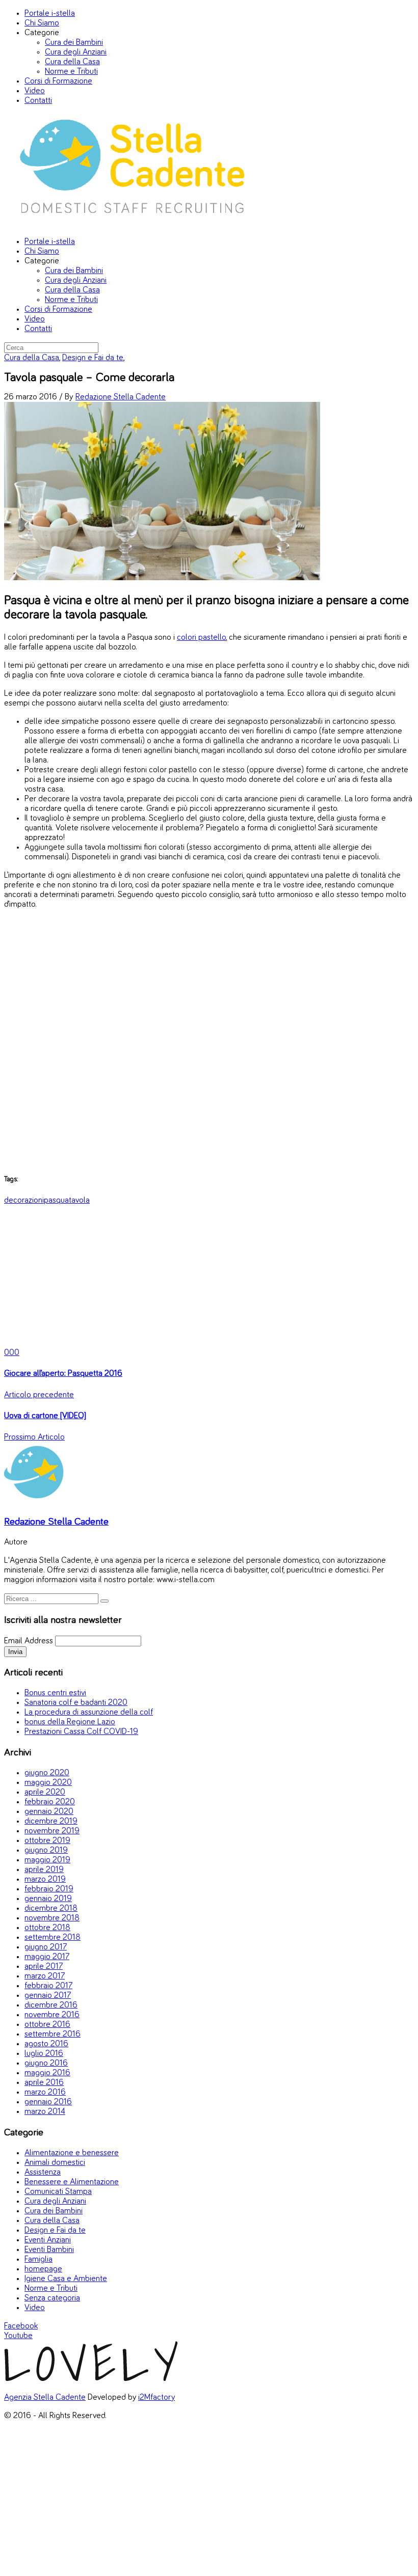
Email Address (29, 1641)
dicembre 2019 (51, 1821)
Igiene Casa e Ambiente (66, 2279)
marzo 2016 (45, 2092)
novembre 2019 (52, 1831)
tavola (79, 1200)
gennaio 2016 (48, 2102)
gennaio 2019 (48, 1899)
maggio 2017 (47, 1957)
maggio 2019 (47, 1860)
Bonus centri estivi (55, 1693)
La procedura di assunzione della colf (89, 1712)
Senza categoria (52, 2298)
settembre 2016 (53, 2034)
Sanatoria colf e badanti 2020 (76, 1703)
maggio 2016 (47, 2073)
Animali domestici (55, 2163)
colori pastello (201, 638)
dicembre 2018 (51, 1908)
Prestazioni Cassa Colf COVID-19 (81, 1732)
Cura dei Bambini (74, 43)
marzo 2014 (45, 2112)
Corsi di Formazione (58, 81)
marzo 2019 (45, 1879)
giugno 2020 (47, 1773)
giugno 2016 (46, 2063)
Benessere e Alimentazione (72, 2182)
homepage (43, 2269)
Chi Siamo (42, 23)
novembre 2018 (52, 1918)
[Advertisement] (209, 1041)
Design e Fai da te (93, 358)
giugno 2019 (46, 1850)
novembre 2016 (52, 2015)
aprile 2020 (45, 1792)
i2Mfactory (156, 2397)
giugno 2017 (46, 1947)
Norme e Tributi (71, 72)
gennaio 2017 (48, 1996)
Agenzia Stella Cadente (45, 2397)
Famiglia (38, 2259)
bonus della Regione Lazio (70, 1722)
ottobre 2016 (47, 2025)
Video (35, 91)
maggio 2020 (48, 1783)
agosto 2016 (46, 2044)
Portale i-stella (50, 13)
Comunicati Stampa (58, 2192)
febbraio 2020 (50, 1802)
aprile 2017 (44, 1967)
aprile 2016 (44, 2083)
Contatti (38, 101)
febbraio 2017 (48, 1986)
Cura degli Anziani (76, 52)
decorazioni (24, 1200)
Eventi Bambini (49, 2250)
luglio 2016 (44, 2054)
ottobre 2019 (47, 1841)
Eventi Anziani (48, 2240)
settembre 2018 (53, 1937)
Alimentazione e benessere (72, 2153)
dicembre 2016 (51, 2005)
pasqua (56, 1200)
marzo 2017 (45, 1976)
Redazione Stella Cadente (121, 397)
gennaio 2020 (49, 1812)
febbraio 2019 (49, 1889)
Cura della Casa (72, 62)
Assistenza (43, 2172)
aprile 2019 (44, 1870)
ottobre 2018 (47, 1928)
